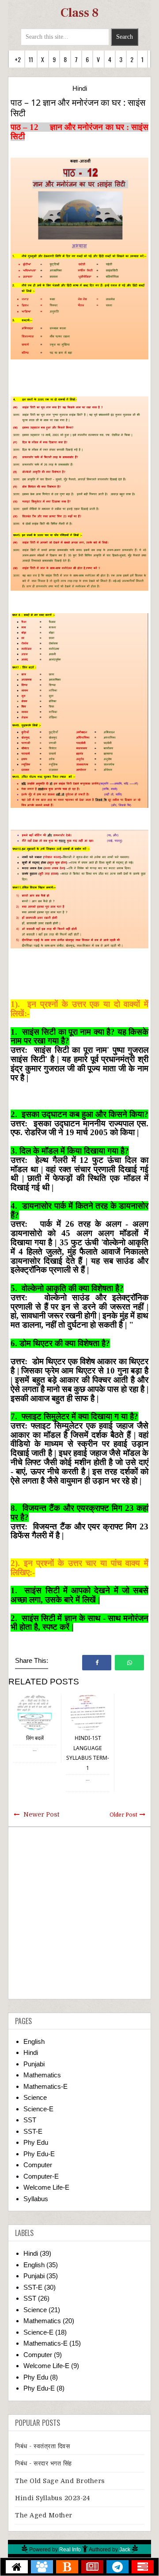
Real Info (70, 2550)
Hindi (80, 88)
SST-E (33, 2131)
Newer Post (41, 1814)
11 (31, 59)
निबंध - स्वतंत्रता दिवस (42, 2446)
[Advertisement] (79, 1913)
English (34, 2041)
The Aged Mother (44, 2515)
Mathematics (42, 2075)
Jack (125, 2550)
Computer (38, 2165)
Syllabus (36, 2199)
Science (35, 2097)
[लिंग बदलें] (35, 1712)
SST (30, 2120)
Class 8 (79, 13)
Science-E (38, 2109)
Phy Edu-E (39, 2154)
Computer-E (41, 2176)
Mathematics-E (45, 2086)
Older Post (123, 1815)
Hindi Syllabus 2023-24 (52, 2498)
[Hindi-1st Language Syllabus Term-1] (88, 1712)
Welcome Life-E (46, 2187)
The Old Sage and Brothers (60, 2481)
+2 (18, 59)
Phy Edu (36, 2142)
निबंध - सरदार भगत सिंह (44, 2463)
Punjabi (34, 2064)
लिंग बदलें (35, 1738)
